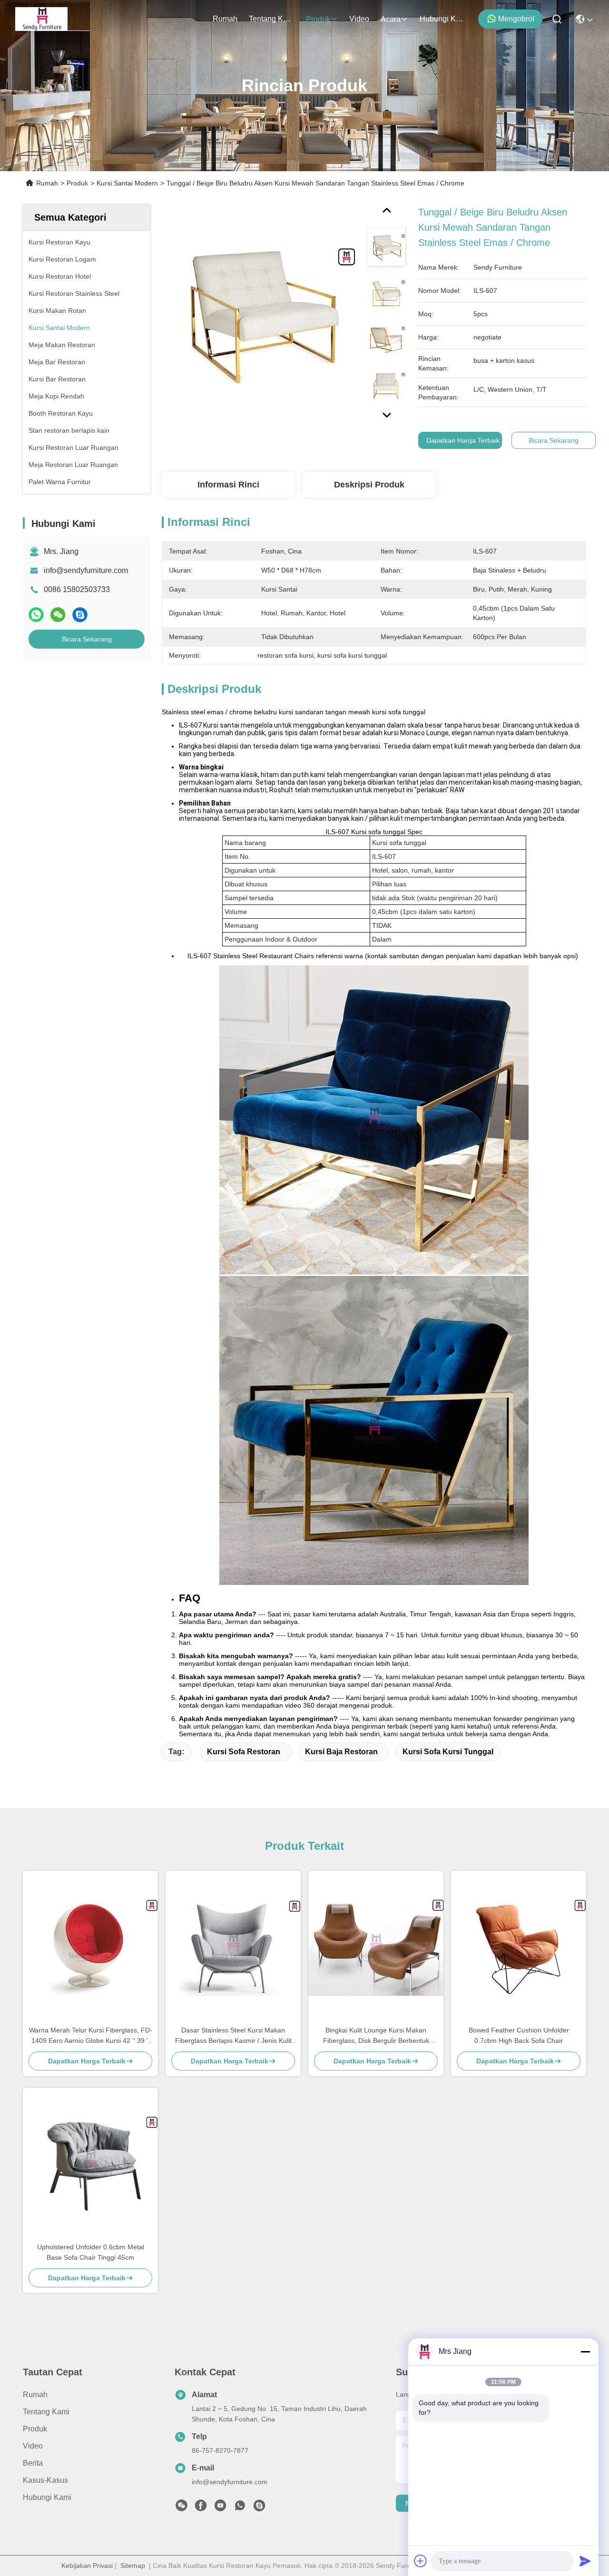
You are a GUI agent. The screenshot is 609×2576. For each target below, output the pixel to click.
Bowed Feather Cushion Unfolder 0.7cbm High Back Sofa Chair (519, 2035)
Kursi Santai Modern (127, 183)
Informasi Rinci (228, 485)
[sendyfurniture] (259, 2508)
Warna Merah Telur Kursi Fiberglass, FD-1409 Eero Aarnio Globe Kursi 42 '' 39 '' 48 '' (91, 2036)
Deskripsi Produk (369, 485)
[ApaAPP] (36, 615)
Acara (391, 19)
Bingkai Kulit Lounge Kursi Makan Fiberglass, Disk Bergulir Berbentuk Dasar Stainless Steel (376, 2036)
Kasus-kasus (45, 2480)
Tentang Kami (272, 19)
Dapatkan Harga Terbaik (463, 440)
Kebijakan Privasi (87, 2566)
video (359, 19)
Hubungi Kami (442, 19)
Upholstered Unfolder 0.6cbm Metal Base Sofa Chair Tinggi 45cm (91, 2252)
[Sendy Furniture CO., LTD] (41, 19)
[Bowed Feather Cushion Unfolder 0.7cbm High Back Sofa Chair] (519, 1948)
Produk (318, 19)
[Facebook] (201, 2508)
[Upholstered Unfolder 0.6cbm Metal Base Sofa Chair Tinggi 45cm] (90, 2165)
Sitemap (133, 2566)
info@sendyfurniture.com (86, 570)
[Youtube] (220, 2508)
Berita (33, 2463)
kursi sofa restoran (244, 1752)
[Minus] (585, 2352)
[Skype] (80, 615)
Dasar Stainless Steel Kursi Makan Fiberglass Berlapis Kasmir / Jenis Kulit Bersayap (233, 2036)
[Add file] (421, 2561)
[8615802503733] (240, 2508)
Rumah (225, 19)
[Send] (585, 2561)
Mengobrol (516, 19)
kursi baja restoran (341, 1752)
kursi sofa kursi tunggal (448, 1752)
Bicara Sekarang (87, 639)
